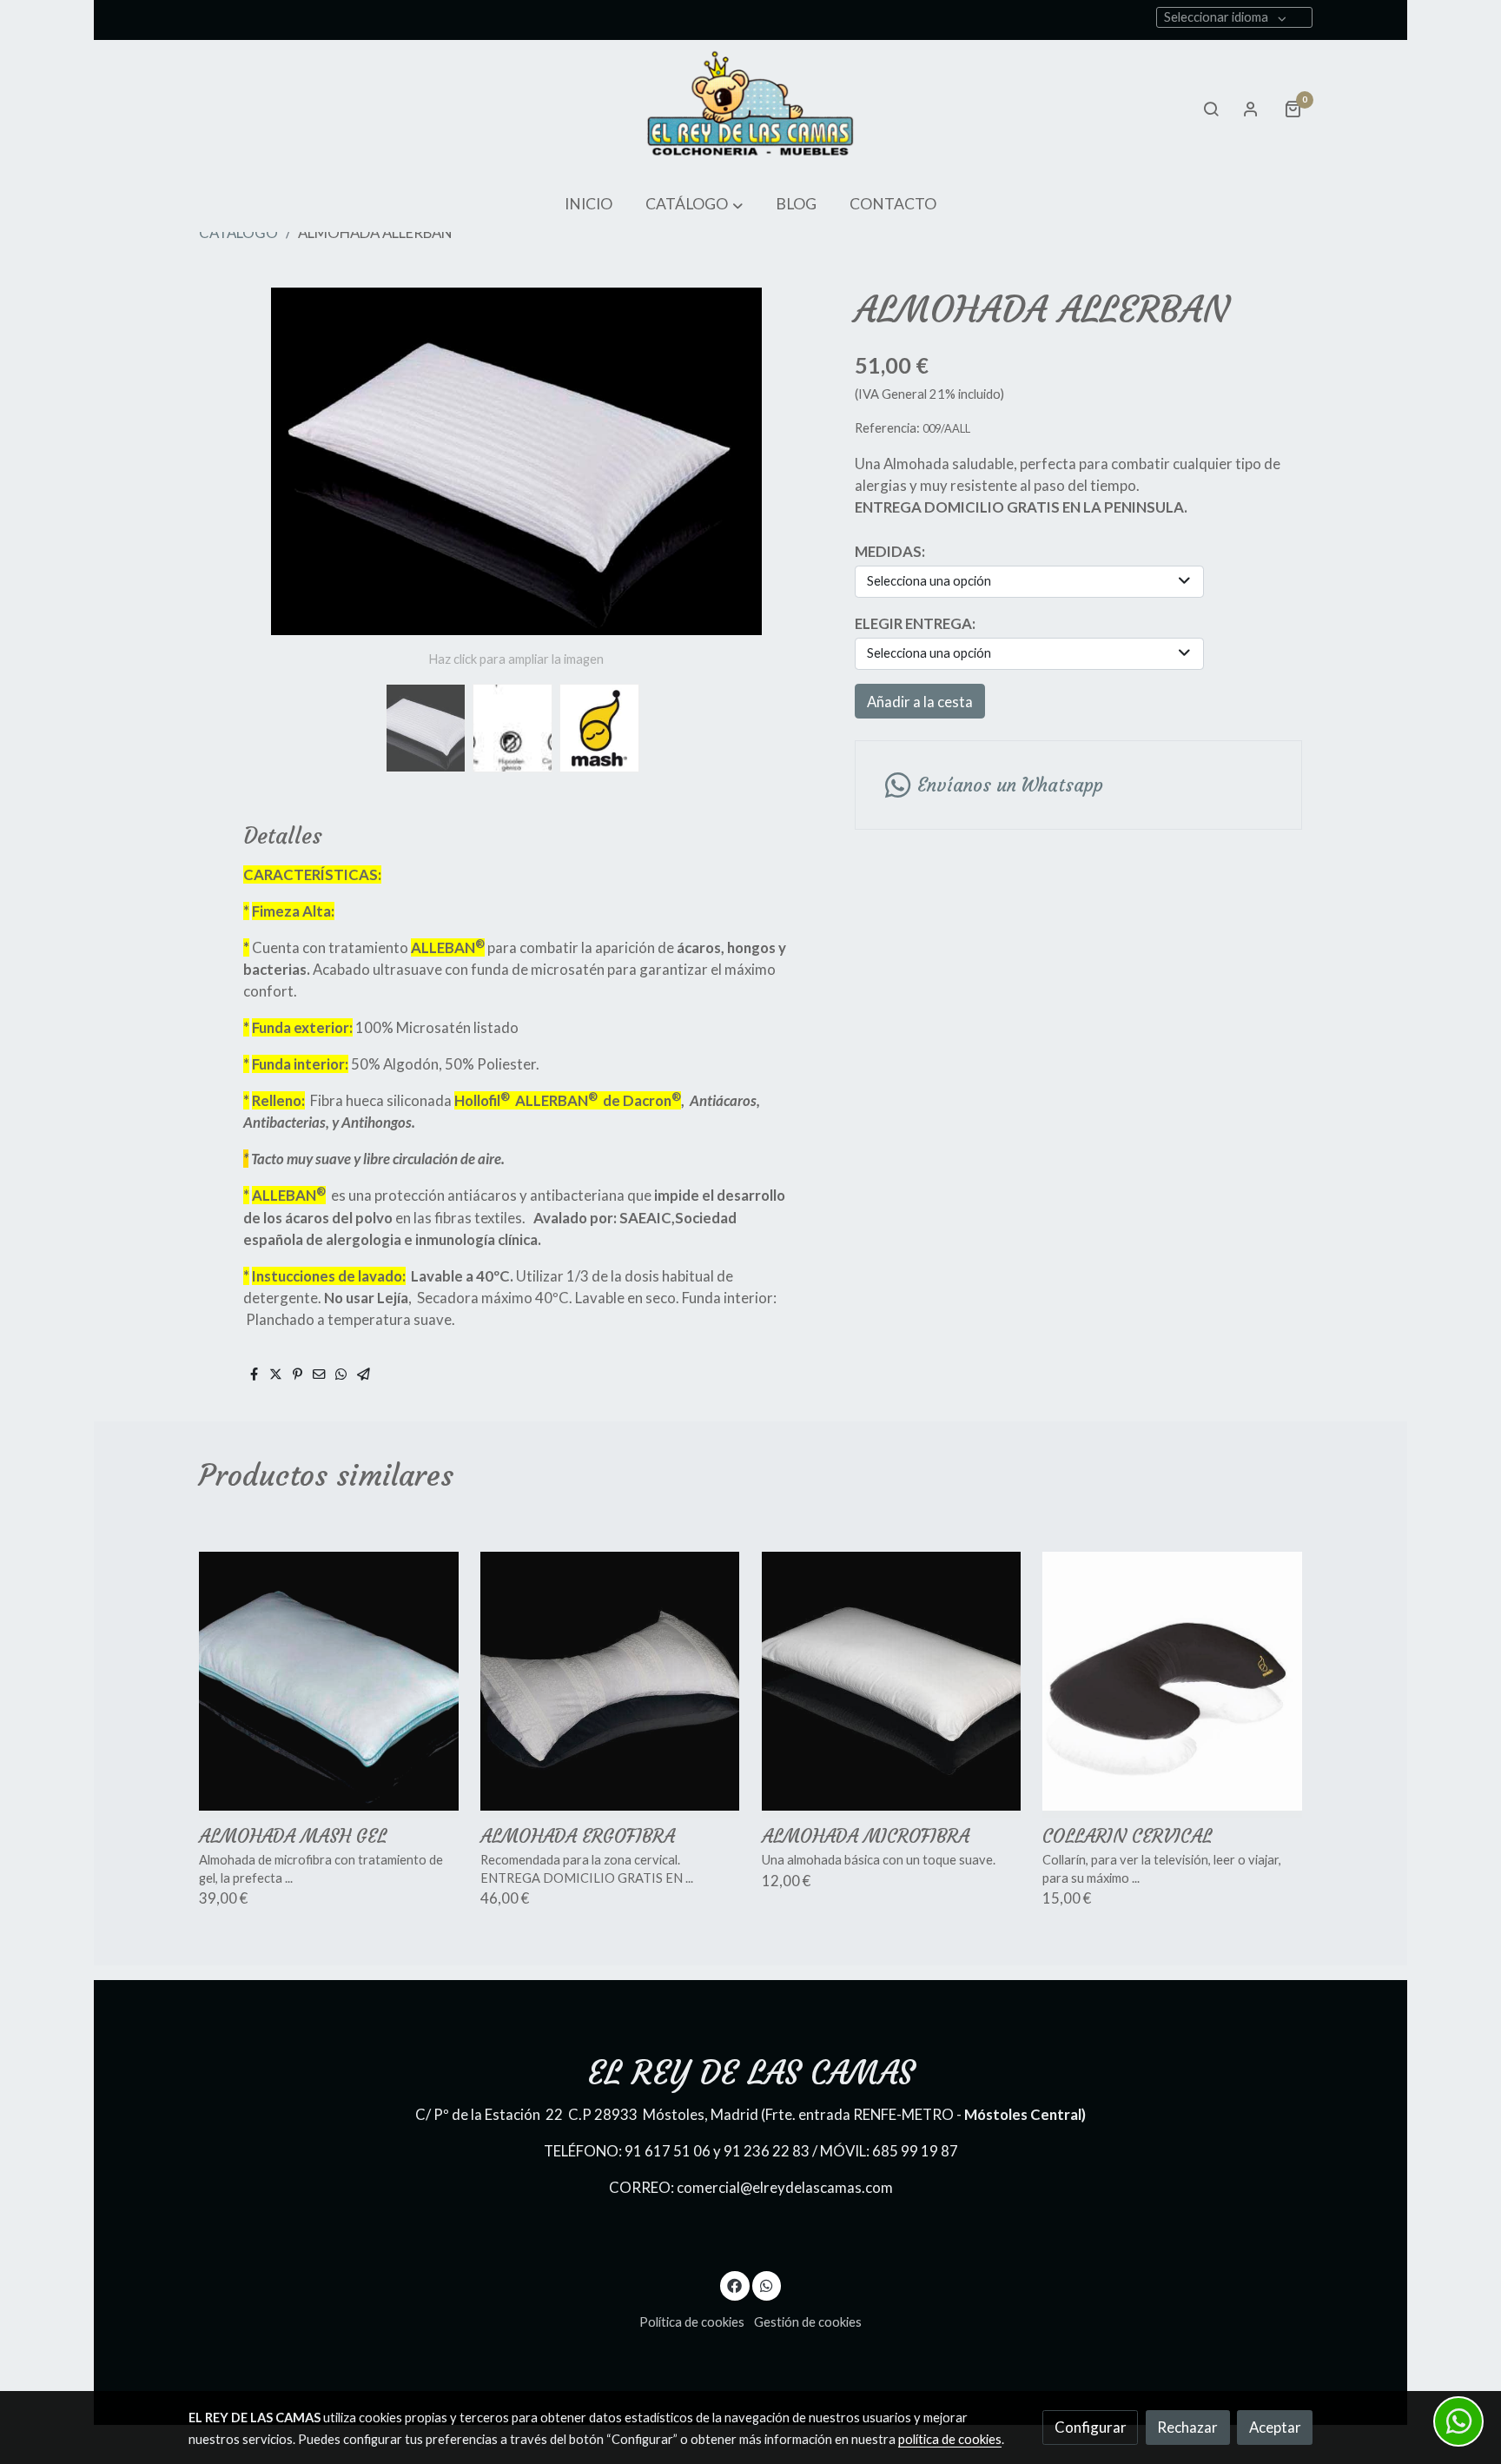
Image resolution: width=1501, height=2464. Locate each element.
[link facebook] (735, 2285)
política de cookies (950, 2439)
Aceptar (1275, 2427)
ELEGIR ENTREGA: (915, 623)
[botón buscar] (1211, 109)
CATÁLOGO (238, 232)
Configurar (1091, 2427)
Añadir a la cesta (920, 702)
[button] (694, 205)
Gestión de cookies (808, 2322)
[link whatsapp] (766, 2285)
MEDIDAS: (890, 551)
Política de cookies (692, 2322)
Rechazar (1187, 2427)
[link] (750, 109)
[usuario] (1251, 109)
